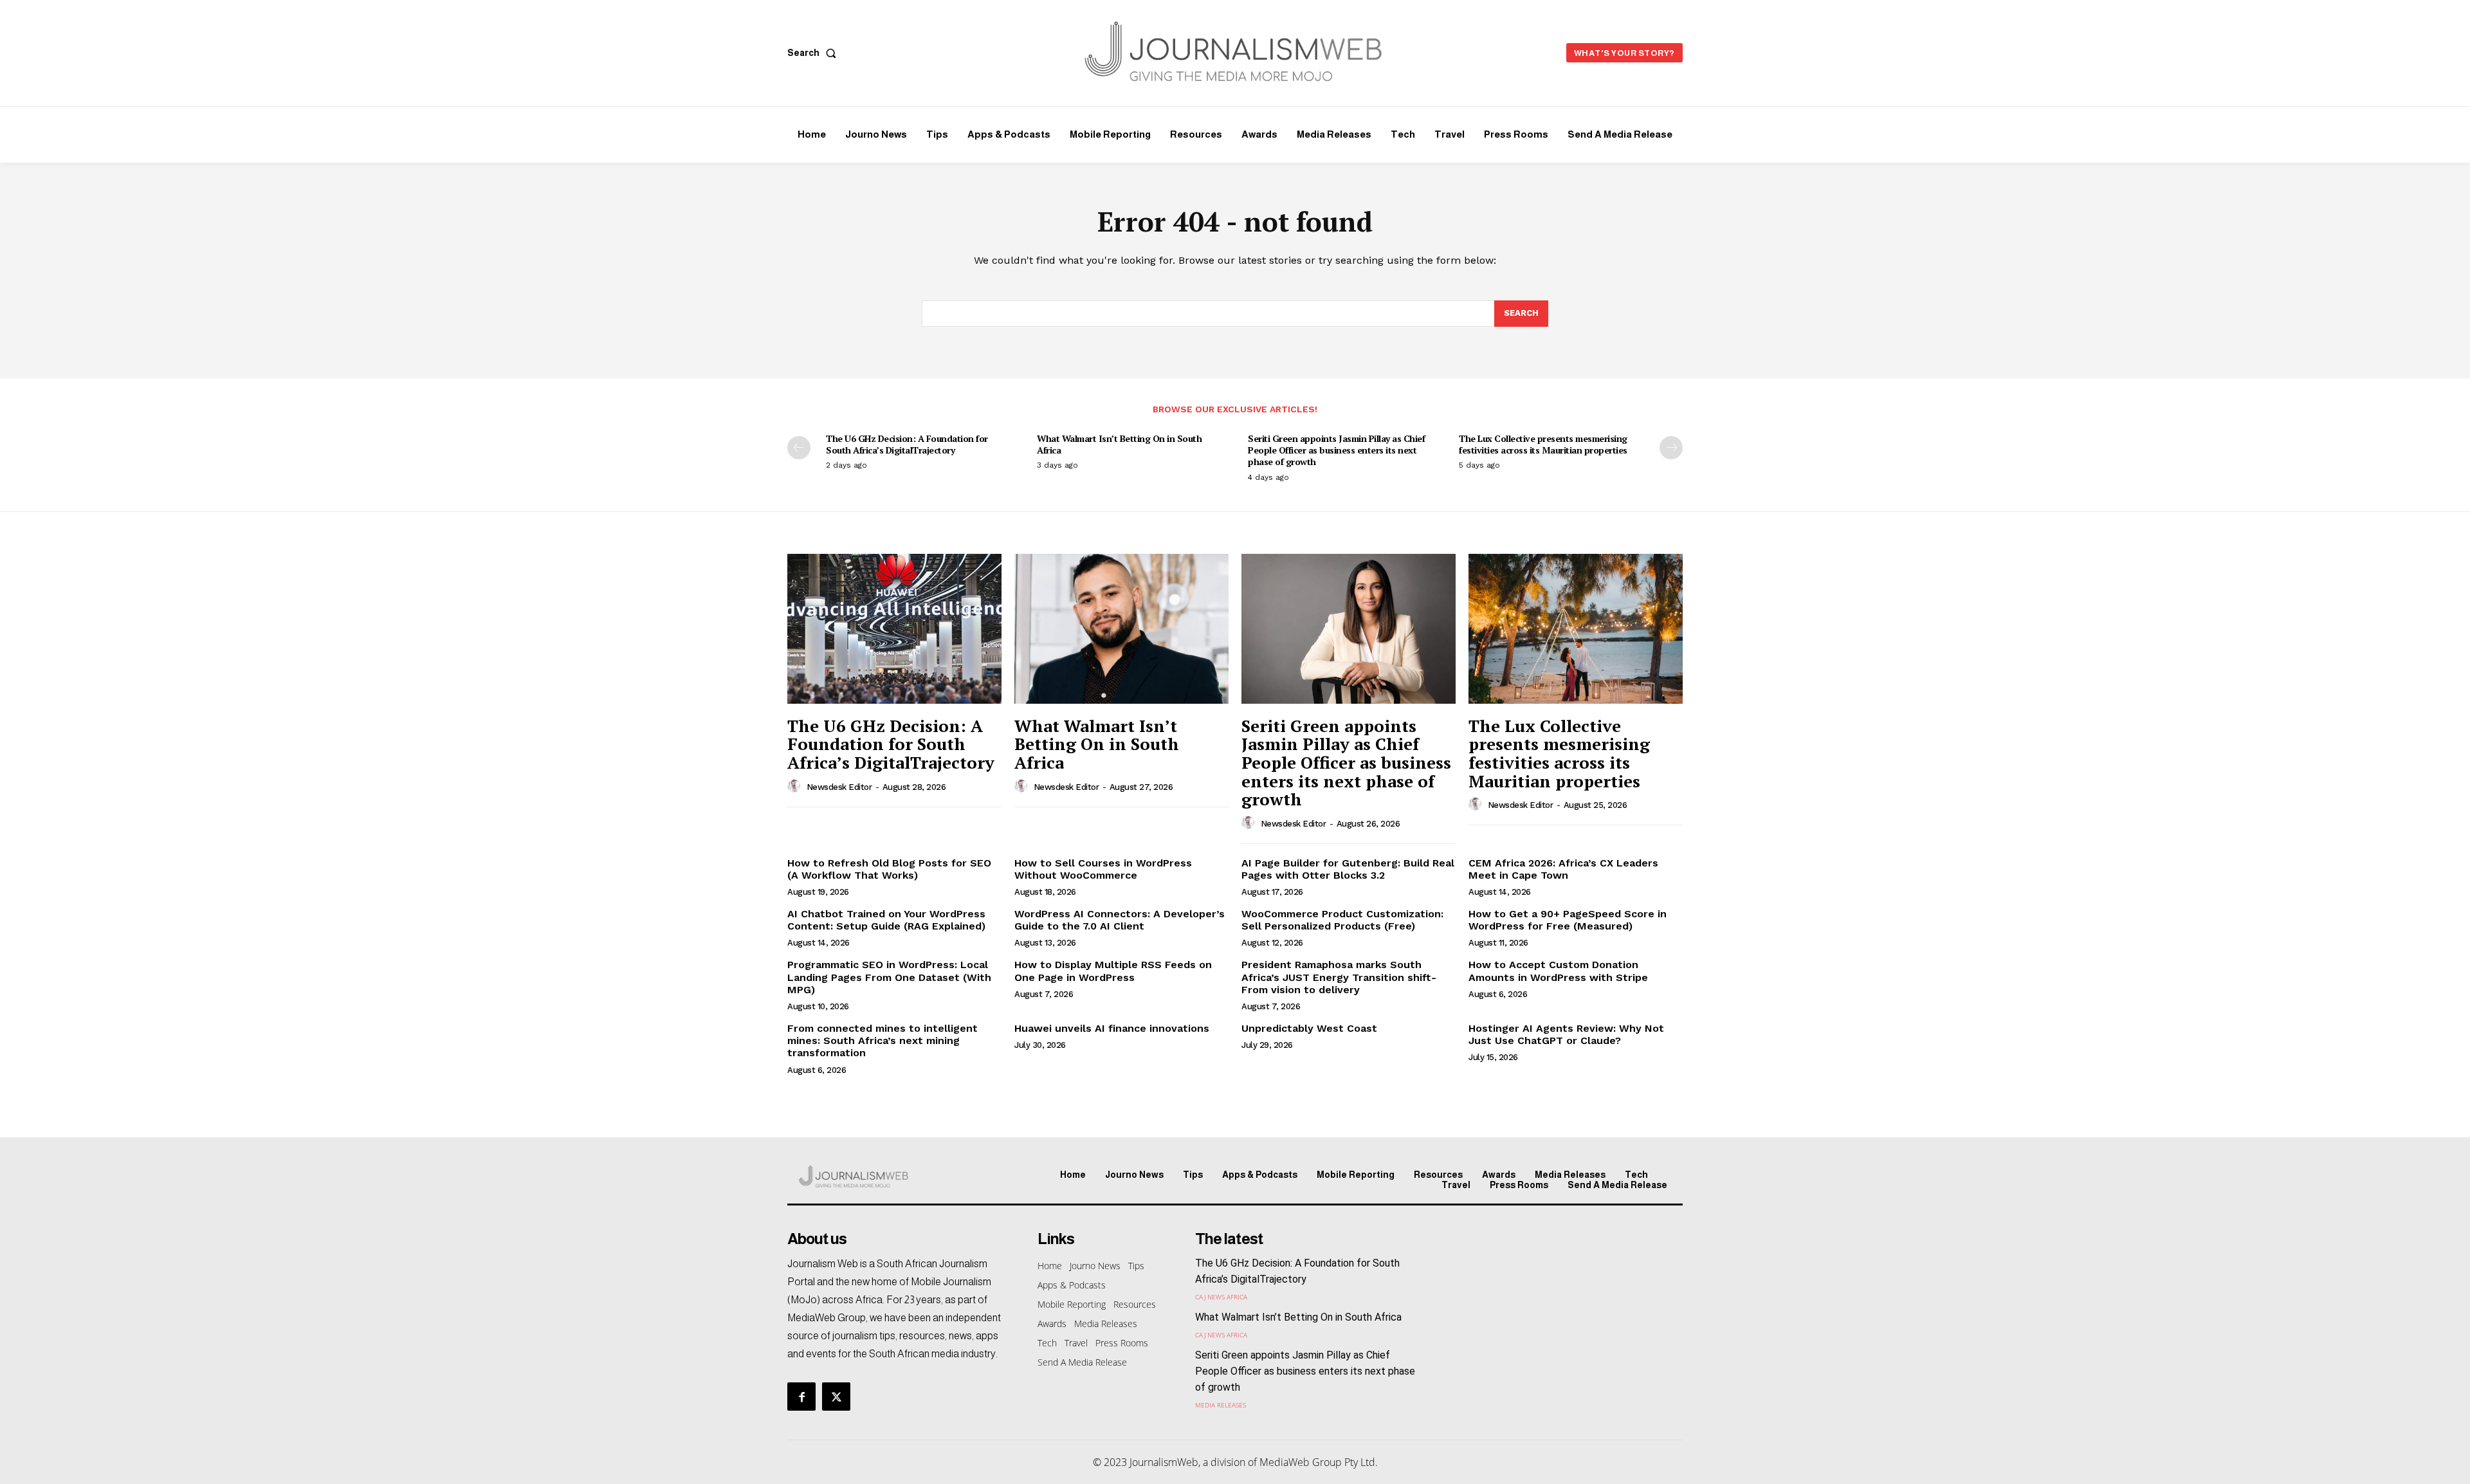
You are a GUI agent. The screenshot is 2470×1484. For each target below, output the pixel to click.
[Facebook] (801, 1397)
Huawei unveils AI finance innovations (1112, 1028)
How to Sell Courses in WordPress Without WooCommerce (1103, 869)
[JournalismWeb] (893, 1177)
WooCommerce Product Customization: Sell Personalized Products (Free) (1342, 920)
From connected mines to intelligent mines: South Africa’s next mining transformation (883, 1040)
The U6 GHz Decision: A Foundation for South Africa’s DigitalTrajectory (907, 444)
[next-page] (1671, 448)
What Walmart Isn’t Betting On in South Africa (1119, 444)
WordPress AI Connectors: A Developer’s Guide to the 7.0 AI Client (1120, 920)
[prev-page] (799, 448)
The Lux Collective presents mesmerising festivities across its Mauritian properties (1543, 444)
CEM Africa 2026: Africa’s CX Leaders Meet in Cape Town (1563, 869)
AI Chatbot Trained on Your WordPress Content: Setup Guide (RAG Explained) (886, 920)
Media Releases (1221, 1405)
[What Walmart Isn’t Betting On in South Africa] (1121, 629)
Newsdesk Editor (839, 787)
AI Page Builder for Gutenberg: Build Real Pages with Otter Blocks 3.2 (1348, 869)
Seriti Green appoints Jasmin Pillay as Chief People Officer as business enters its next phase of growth (1336, 450)
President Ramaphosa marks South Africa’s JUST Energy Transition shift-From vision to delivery (1339, 977)
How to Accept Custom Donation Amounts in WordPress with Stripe (1558, 971)
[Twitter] (836, 1397)
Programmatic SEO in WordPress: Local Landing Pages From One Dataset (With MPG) (889, 977)
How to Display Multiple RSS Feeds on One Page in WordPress (1113, 971)
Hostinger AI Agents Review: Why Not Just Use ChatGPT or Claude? (1566, 1034)
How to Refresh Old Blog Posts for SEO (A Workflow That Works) (889, 869)
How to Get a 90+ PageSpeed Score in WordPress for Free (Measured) (1568, 920)
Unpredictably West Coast (1309, 1028)
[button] (814, 53)
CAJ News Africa (1221, 1297)
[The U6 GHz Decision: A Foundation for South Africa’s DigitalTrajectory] (894, 629)
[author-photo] (796, 787)
